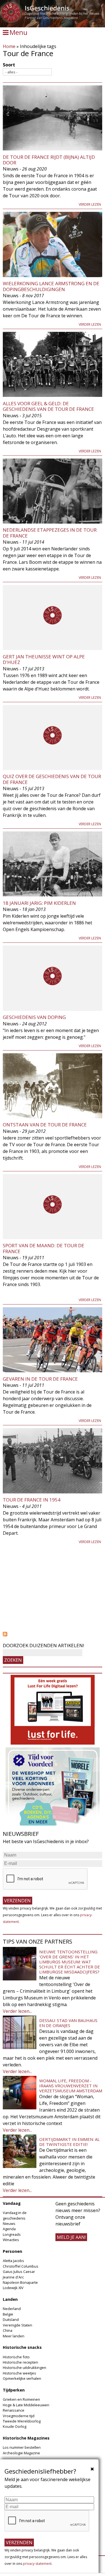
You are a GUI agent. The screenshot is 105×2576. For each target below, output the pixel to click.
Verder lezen (90, 204)
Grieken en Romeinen (21, 2399)
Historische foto (16, 2357)
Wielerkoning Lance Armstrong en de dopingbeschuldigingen (51, 286)
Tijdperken (14, 2390)
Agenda (9, 2229)
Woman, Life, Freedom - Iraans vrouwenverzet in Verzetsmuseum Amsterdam (71, 2086)
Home (9, 46)
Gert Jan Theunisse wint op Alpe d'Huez (44, 659)
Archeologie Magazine (21, 2453)
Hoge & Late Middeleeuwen (26, 2405)
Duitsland (11, 2320)
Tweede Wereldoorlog (22, 2421)
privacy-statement (37, 2564)
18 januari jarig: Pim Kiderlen (39, 903)
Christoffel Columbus (21, 2266)
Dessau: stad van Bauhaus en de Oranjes (68, 2023)
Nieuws (9, 2224)
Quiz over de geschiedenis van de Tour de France (52, 779)
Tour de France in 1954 (32, 1500)
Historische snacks (22, 2347)
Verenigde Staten (17, 2325)
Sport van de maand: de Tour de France (44, 1248)
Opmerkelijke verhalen (22, 2378)
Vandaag (12, 2203)
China (8, 2330)
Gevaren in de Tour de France (40, 1379)
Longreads (12, 2234)
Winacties (11, 2240)
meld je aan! (71, 2237)
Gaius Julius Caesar (19, 2272)
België (8, 2314)
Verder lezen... (17, 2011)
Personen (12, 2251)
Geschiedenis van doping (34, 1017)
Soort (9, 65)
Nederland (12, 2309)
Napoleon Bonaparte (20, 2282)
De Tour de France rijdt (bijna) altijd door (49, 160)
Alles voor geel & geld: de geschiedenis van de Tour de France (48, 406)
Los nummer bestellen (22, 2447)
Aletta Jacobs (13, 2261)
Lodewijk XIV (13, 2288)
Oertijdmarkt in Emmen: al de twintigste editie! (69, 2142)
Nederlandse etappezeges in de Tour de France (50, 533)
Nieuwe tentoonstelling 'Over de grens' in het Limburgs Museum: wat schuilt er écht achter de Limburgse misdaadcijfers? (70, 1962)
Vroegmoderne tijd (19, 2416)
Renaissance (14, 2410)
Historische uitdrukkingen (25, 2368)
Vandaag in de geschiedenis (15, 2215)
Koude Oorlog (15, 2426)
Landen (10, 2299)
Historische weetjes (19, 2373)
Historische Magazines (26, 2438)
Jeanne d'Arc (13, 2277)
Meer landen (14, 2336)
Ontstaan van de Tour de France (45, 1125)
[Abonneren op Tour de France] (53, 1634)
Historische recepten (20, 2362)
